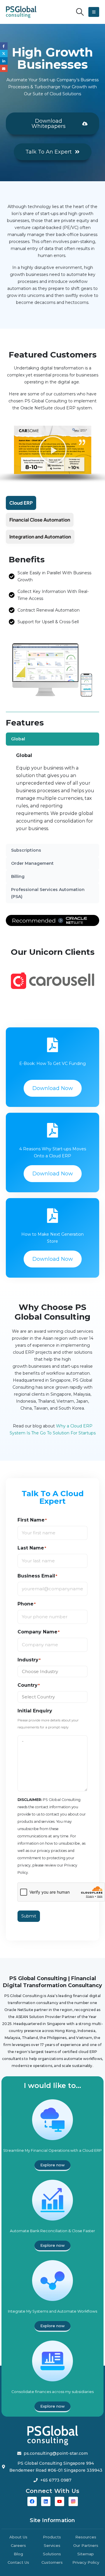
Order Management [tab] (32, 863)
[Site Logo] (21, 12)
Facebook (4, 46)
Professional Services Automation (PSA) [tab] (48, 893)
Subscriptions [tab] (26, 850)
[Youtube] (60, 2501)
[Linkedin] (46, 2501)
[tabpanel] (56, 795)
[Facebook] (32, 2501)
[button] (80, 12)
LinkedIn (4, 61)
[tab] (21, 503)
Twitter (4, 54)
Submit (29, 1916)
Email (4, 68)
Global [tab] (18, 739)
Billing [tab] (18, 876)
